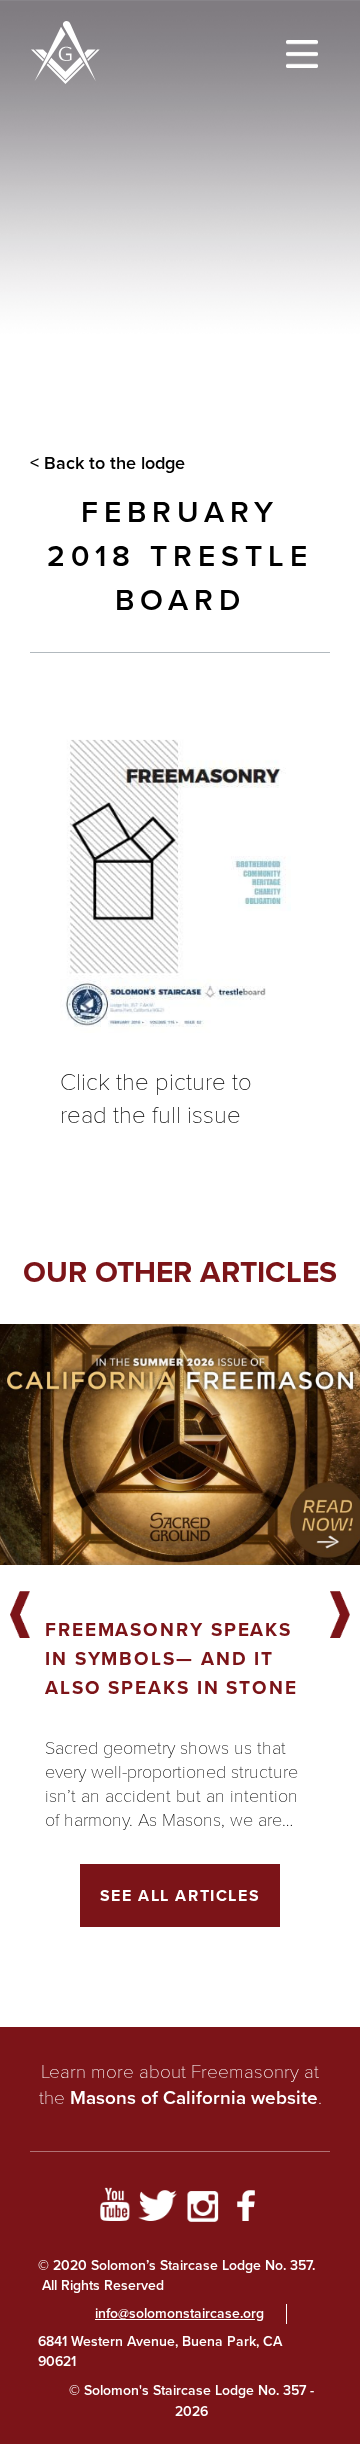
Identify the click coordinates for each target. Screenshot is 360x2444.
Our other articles (180, 1272)
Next (340, 1616)
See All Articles (180, 1895)
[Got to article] (180, 1444)
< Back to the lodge (107, 463)
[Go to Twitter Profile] (158, 2209)
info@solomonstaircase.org (179, 2313)
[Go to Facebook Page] (246, 2209)
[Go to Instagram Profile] (202, 2209)
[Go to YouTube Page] (114, 2209)
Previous (20, 1616)
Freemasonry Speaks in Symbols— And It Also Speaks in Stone (171, 1658)
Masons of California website (194, 2097)
